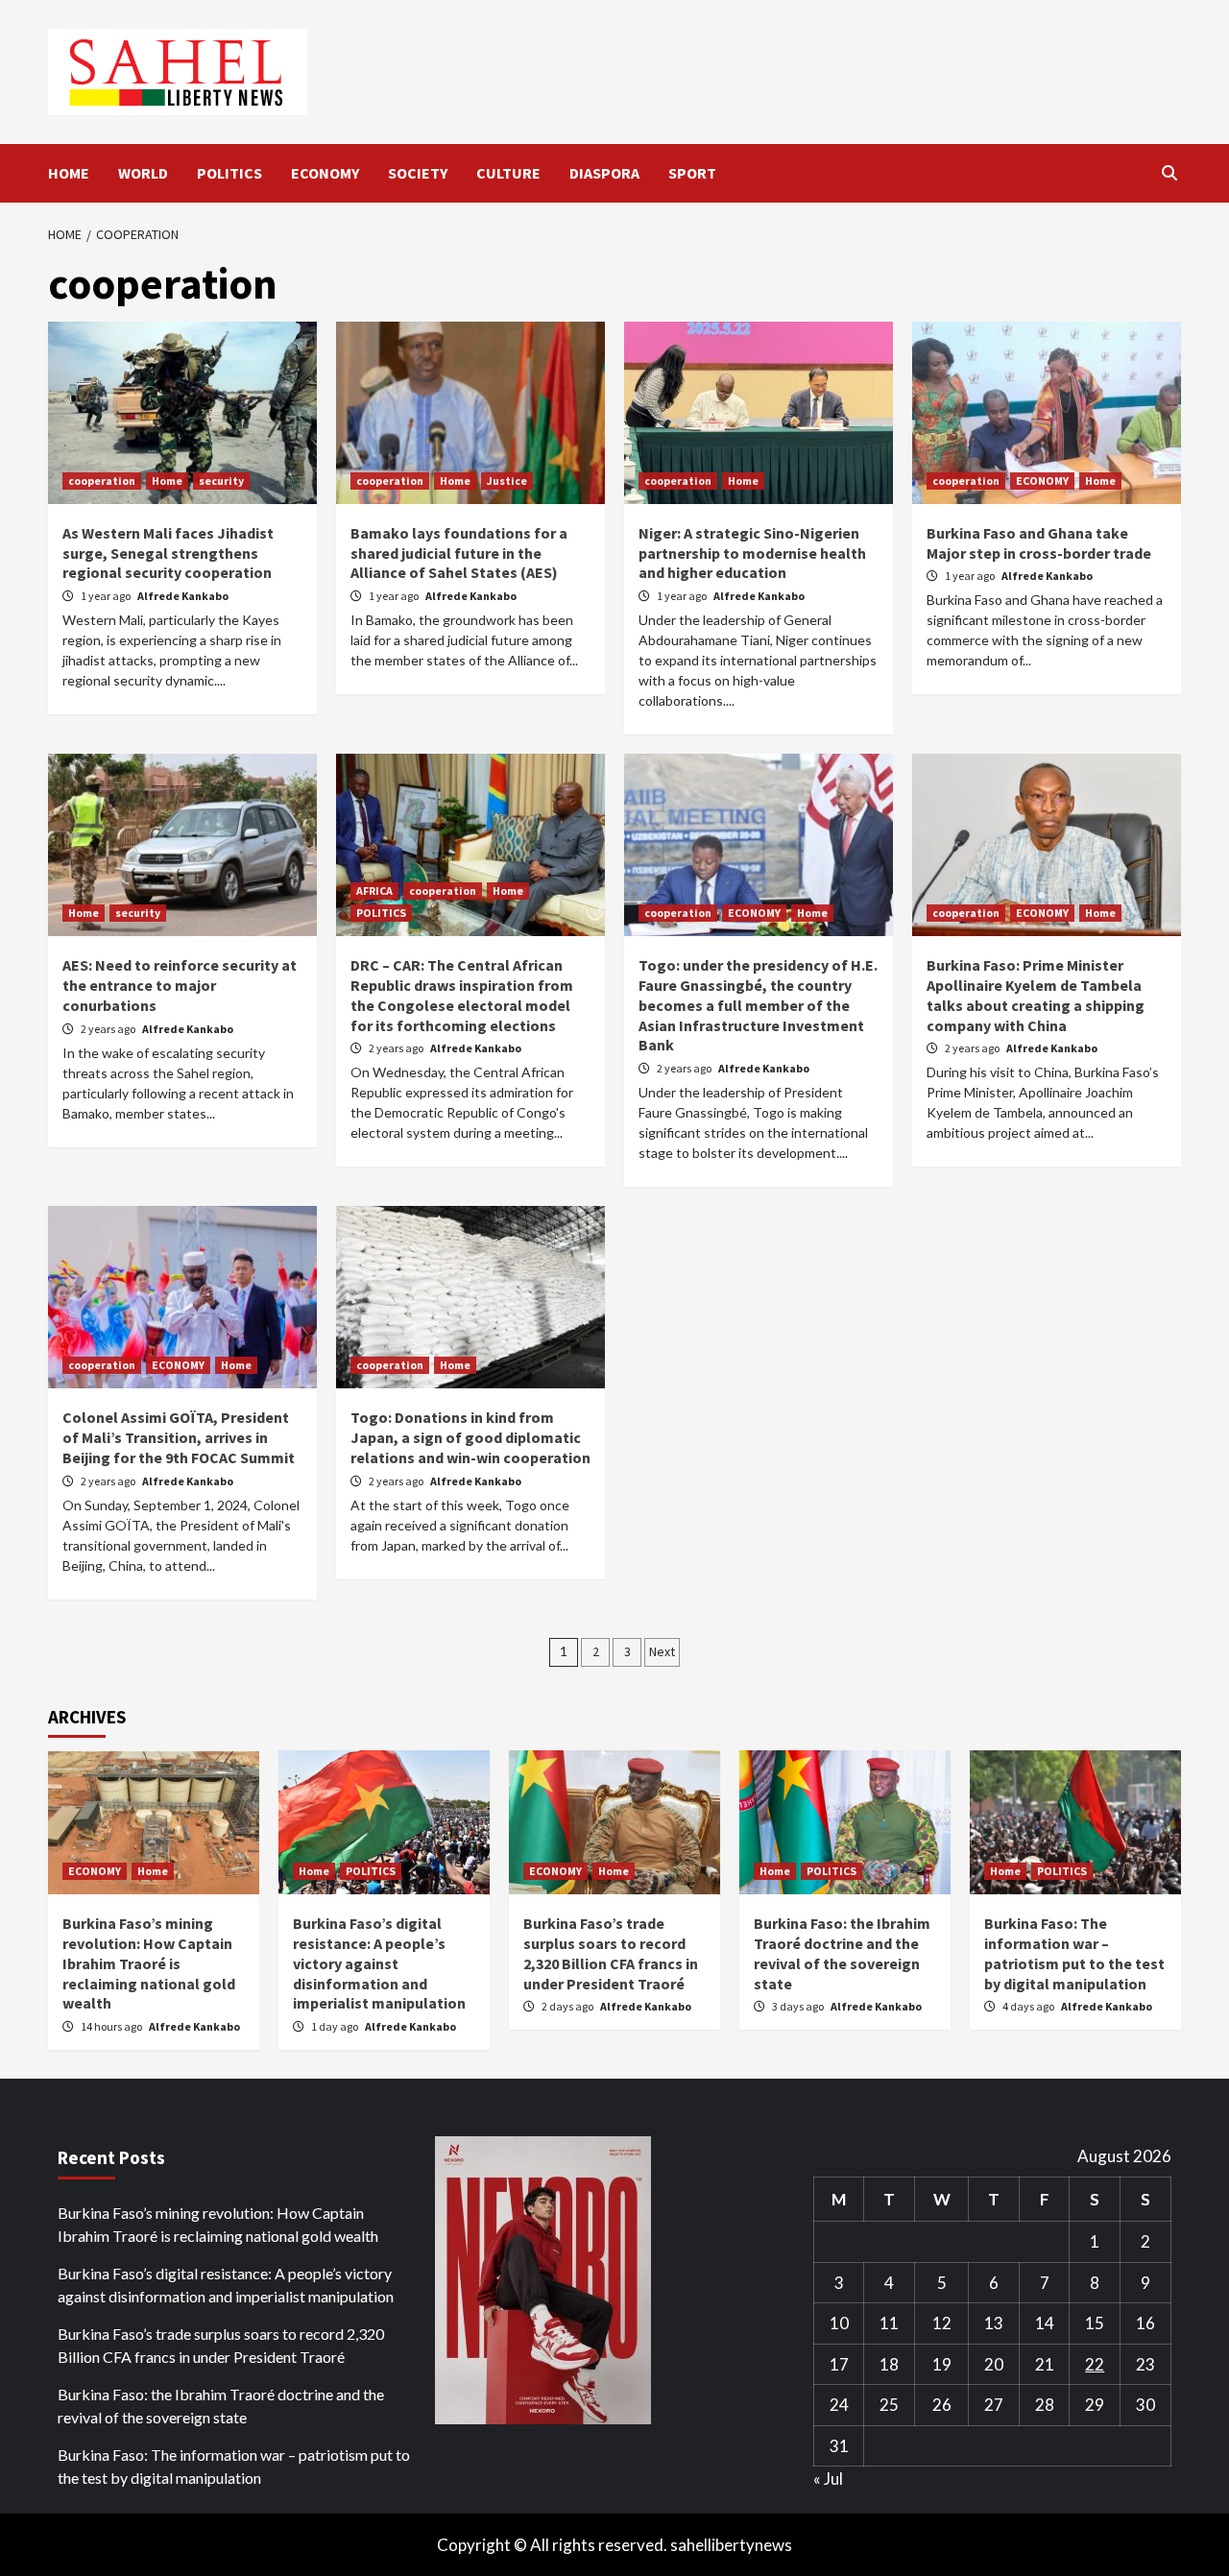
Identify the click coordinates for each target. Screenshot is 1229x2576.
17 (839, 2364)
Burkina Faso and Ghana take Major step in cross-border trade (1039, 543)
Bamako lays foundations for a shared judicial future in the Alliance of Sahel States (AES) (459, 553)
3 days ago (799, 2006)
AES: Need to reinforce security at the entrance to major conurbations (180, 985)
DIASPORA (604, 173)
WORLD (143, 173)
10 (839, 2323)
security (221, 481)
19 (942, 2364)
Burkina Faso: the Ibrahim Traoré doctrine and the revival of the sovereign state (842, 1953)
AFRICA (374, 891)
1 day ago (336, 2026)
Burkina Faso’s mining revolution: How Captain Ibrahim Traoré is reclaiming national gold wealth (149, 1963)
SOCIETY (418, 173)
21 (1045, 2364)
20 (994, 2364)
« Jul (828, 2479)
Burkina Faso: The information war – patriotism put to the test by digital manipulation (1074, 1953)
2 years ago (109, 1029)
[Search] (1169, 173)
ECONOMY (325, 173)
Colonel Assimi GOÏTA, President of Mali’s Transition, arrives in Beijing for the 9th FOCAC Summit (179, 1437)
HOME (69, 173)
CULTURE (508, 173)
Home (167, 481)
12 (942, 2323)
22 (1095, 2364)
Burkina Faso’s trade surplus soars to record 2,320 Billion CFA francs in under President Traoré (611, 1953)
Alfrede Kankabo (183, 596)
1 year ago (107, 596)
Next (662, 1651)
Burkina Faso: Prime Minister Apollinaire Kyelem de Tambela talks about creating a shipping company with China (1036, 995)
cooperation (102, 481)
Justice (507, 481)
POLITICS (229, 173)
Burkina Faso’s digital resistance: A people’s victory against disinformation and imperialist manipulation (379, 1963)
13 (994, 2323)
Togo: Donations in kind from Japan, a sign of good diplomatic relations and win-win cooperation (470, 1437)
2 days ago (568, 2006)
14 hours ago (112, 2026)
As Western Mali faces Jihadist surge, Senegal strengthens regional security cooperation (168, 553)
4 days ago (1029, 2006)
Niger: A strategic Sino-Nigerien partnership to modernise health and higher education (752, 553)
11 (889, 2323)
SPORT (692, 173)
